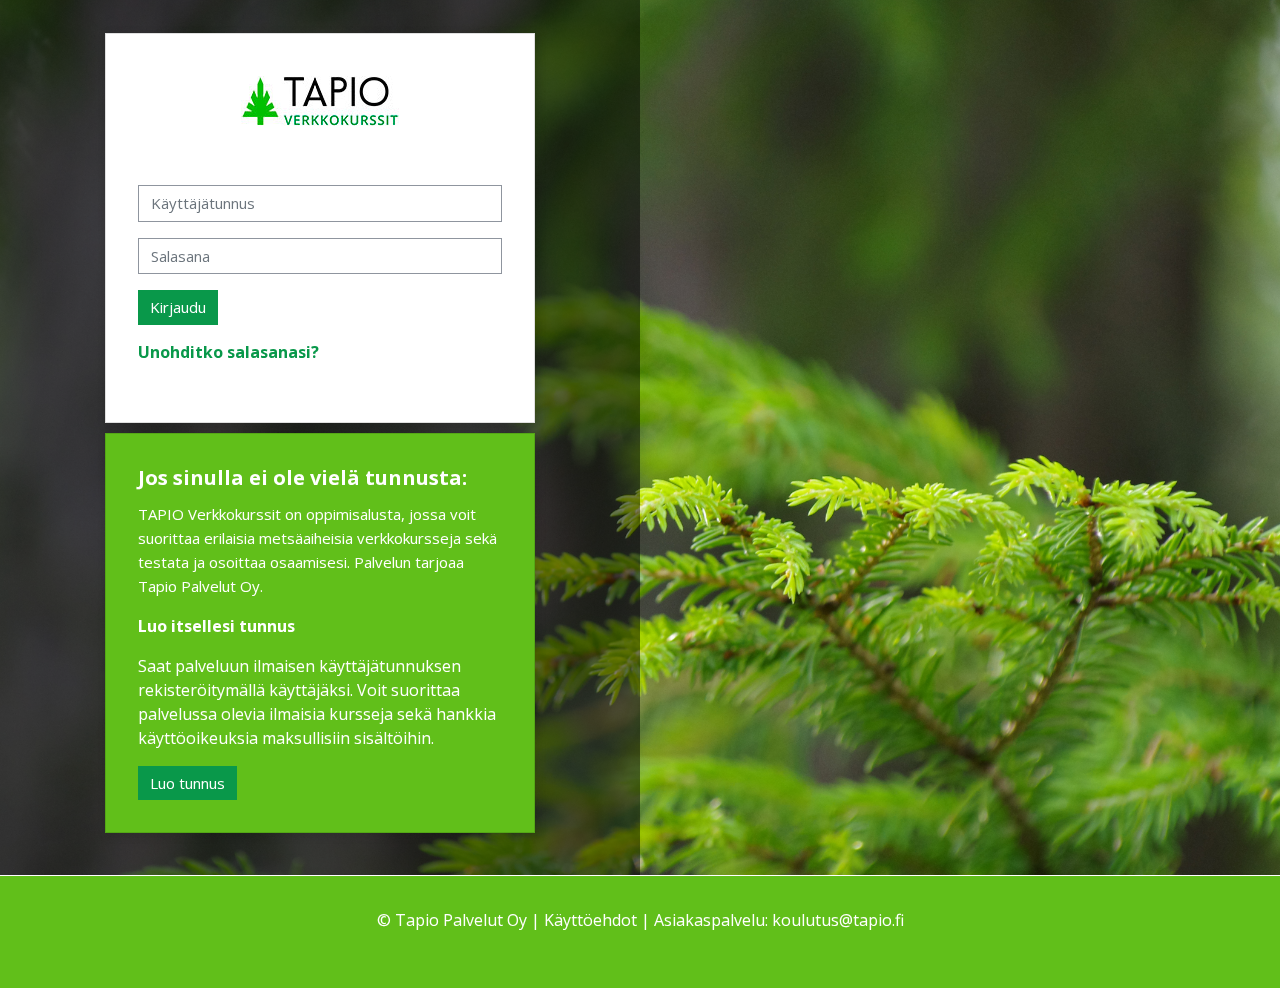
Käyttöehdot (590, 920)
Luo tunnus (187, 783)
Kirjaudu (178, 307)
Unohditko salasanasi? (228, 352)
